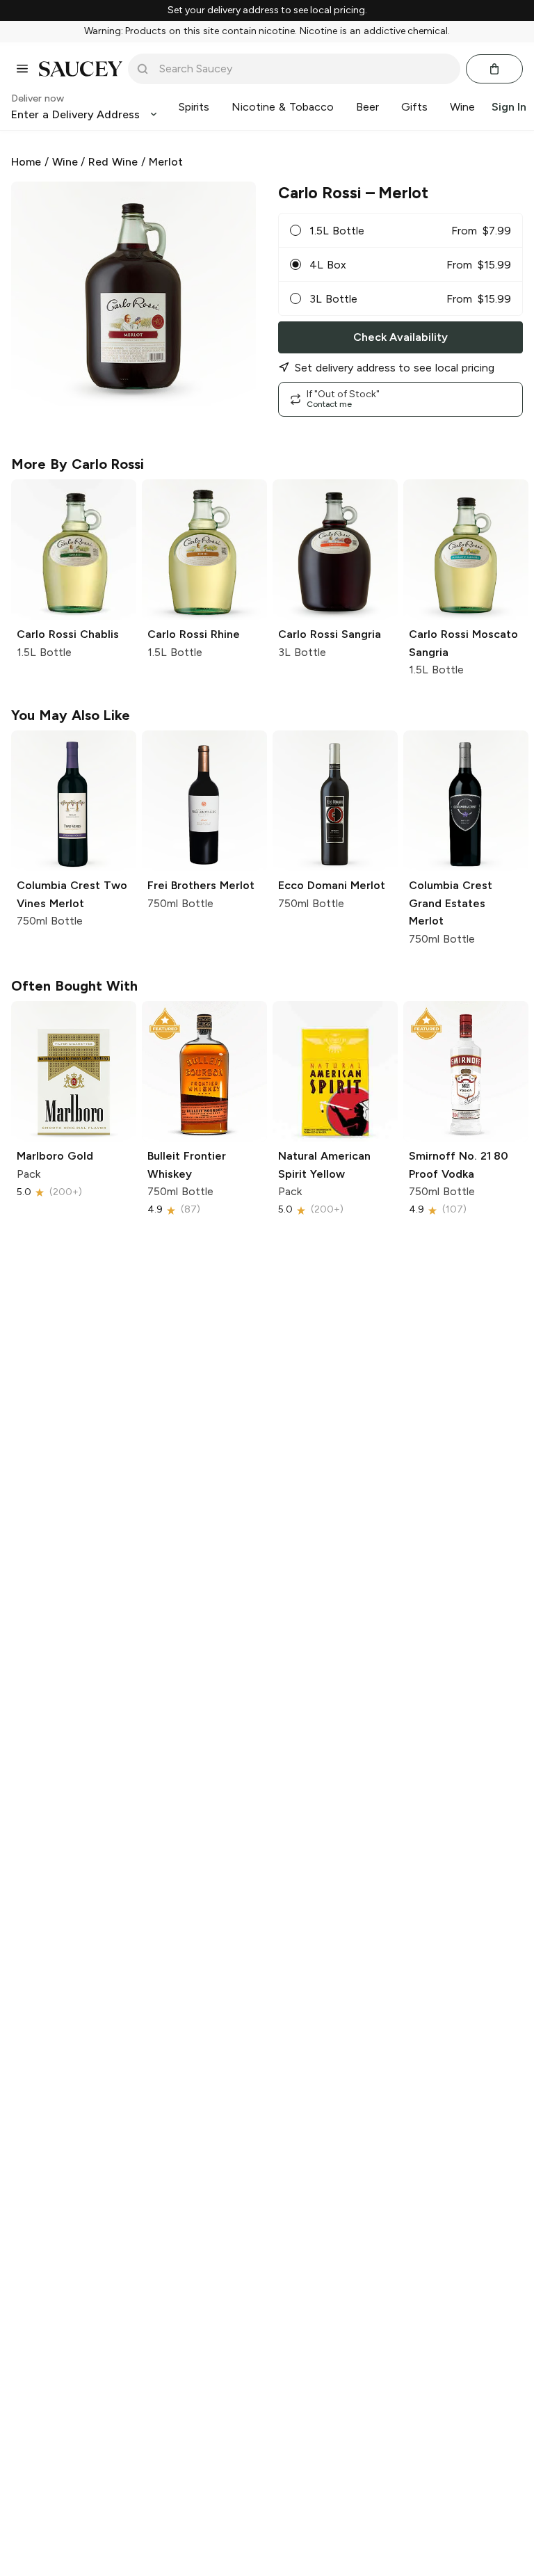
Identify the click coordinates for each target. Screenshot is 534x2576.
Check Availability (400, 337)
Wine (65, 162)
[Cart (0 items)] (494, 69)
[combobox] (304, 69)
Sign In (509, 107)
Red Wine (113, 162)
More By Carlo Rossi (78, 464)
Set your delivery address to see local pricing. (267, 10)
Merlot (166, 162)
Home (26, 162)
